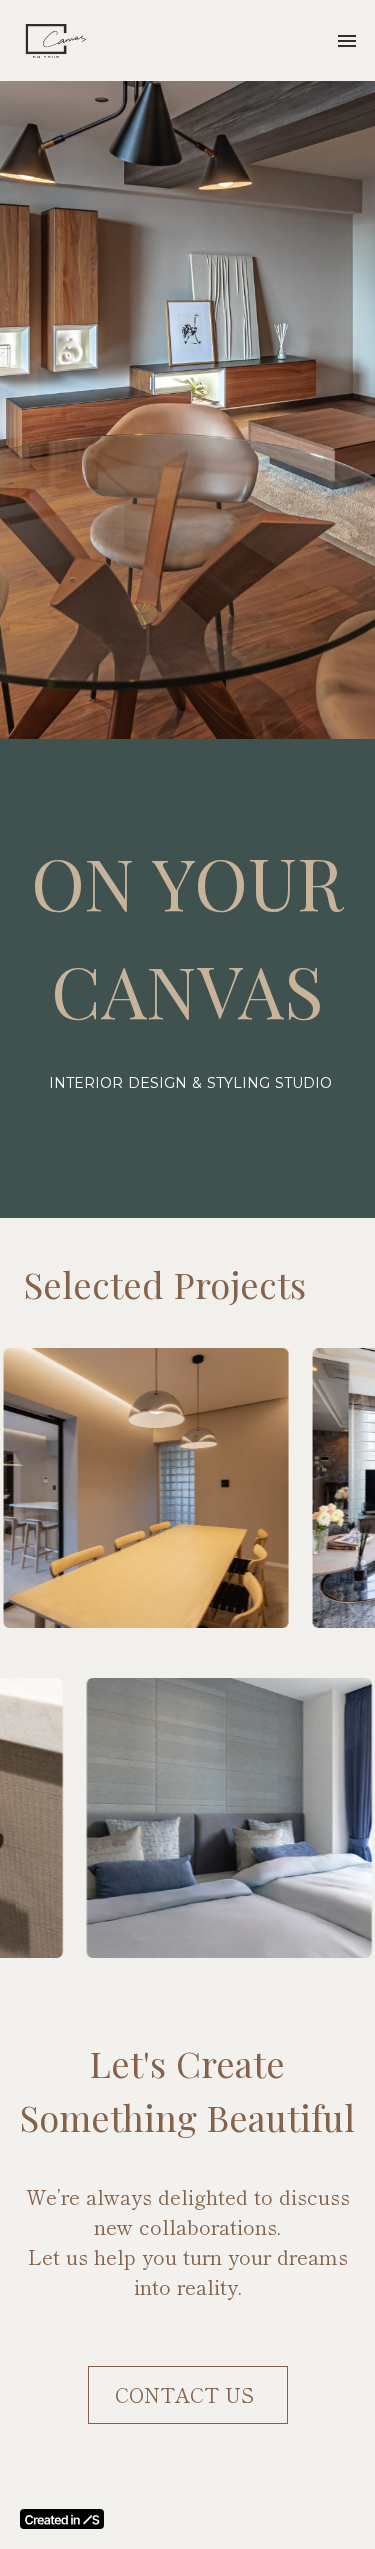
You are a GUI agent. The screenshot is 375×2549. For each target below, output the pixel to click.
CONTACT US (187, 2394)
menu (347, 41)
